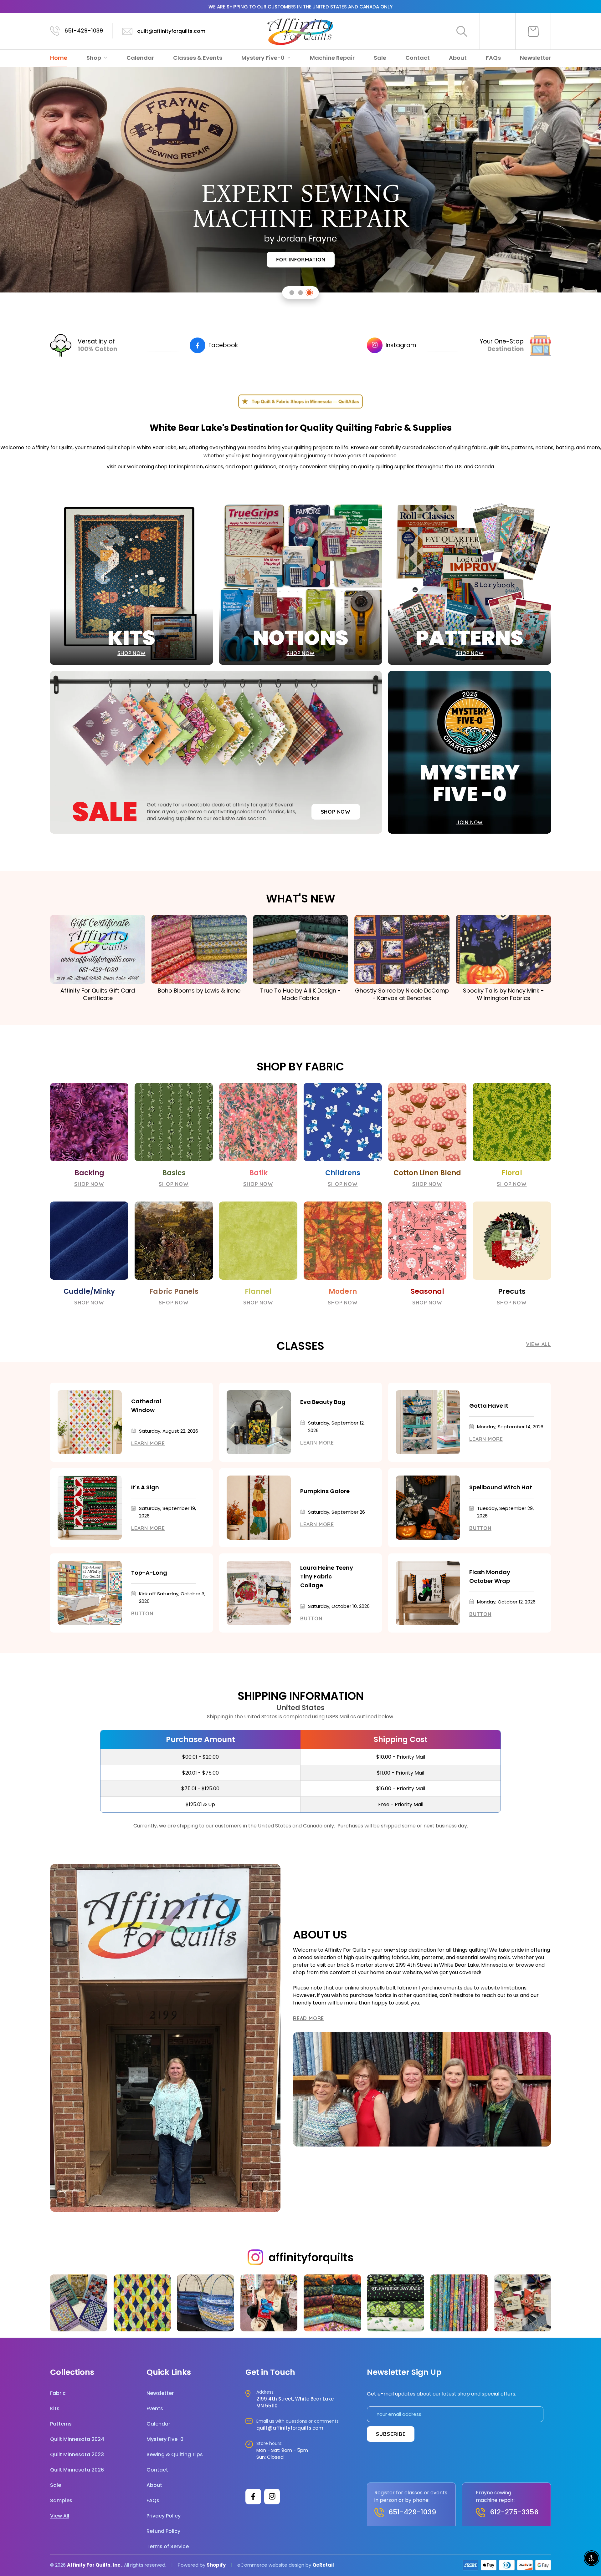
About (458, 58)
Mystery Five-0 (264, 58)
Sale (380, 58)
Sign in (498, 31)
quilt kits (499, 447)
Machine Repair (332, 58)
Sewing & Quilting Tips (175, 2454)
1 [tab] (292, 293)
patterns (522, 447)
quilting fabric (470, 447)
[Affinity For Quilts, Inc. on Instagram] (272, 2497)
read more (308, 2018)
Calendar (140, 58)
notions (544, 447)
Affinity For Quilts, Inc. (94, 2565)
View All (539, 1344)
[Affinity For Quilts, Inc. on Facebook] (253, 2497)
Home (59, 58)
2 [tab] (301, 293)
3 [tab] (309, 293)
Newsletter (535, 58)
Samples (61, 2500)
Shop (94, 58)
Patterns (61, 2424)
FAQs (493, 58)
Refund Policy (163, 2531)
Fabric (58, 2393)
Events (155, 2408)
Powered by (192, 2565)
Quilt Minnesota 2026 (77, 2470)
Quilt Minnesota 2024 (77, 2439)
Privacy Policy (164, 2516)
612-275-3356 (514, 2512)
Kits (55, 2408)
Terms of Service (168, 2546)
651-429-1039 (84, 30)
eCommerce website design (271, 2565)
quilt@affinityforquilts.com (171, 31)
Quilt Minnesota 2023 (77, 2454)
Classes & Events (198, 58)
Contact (418, 58)
